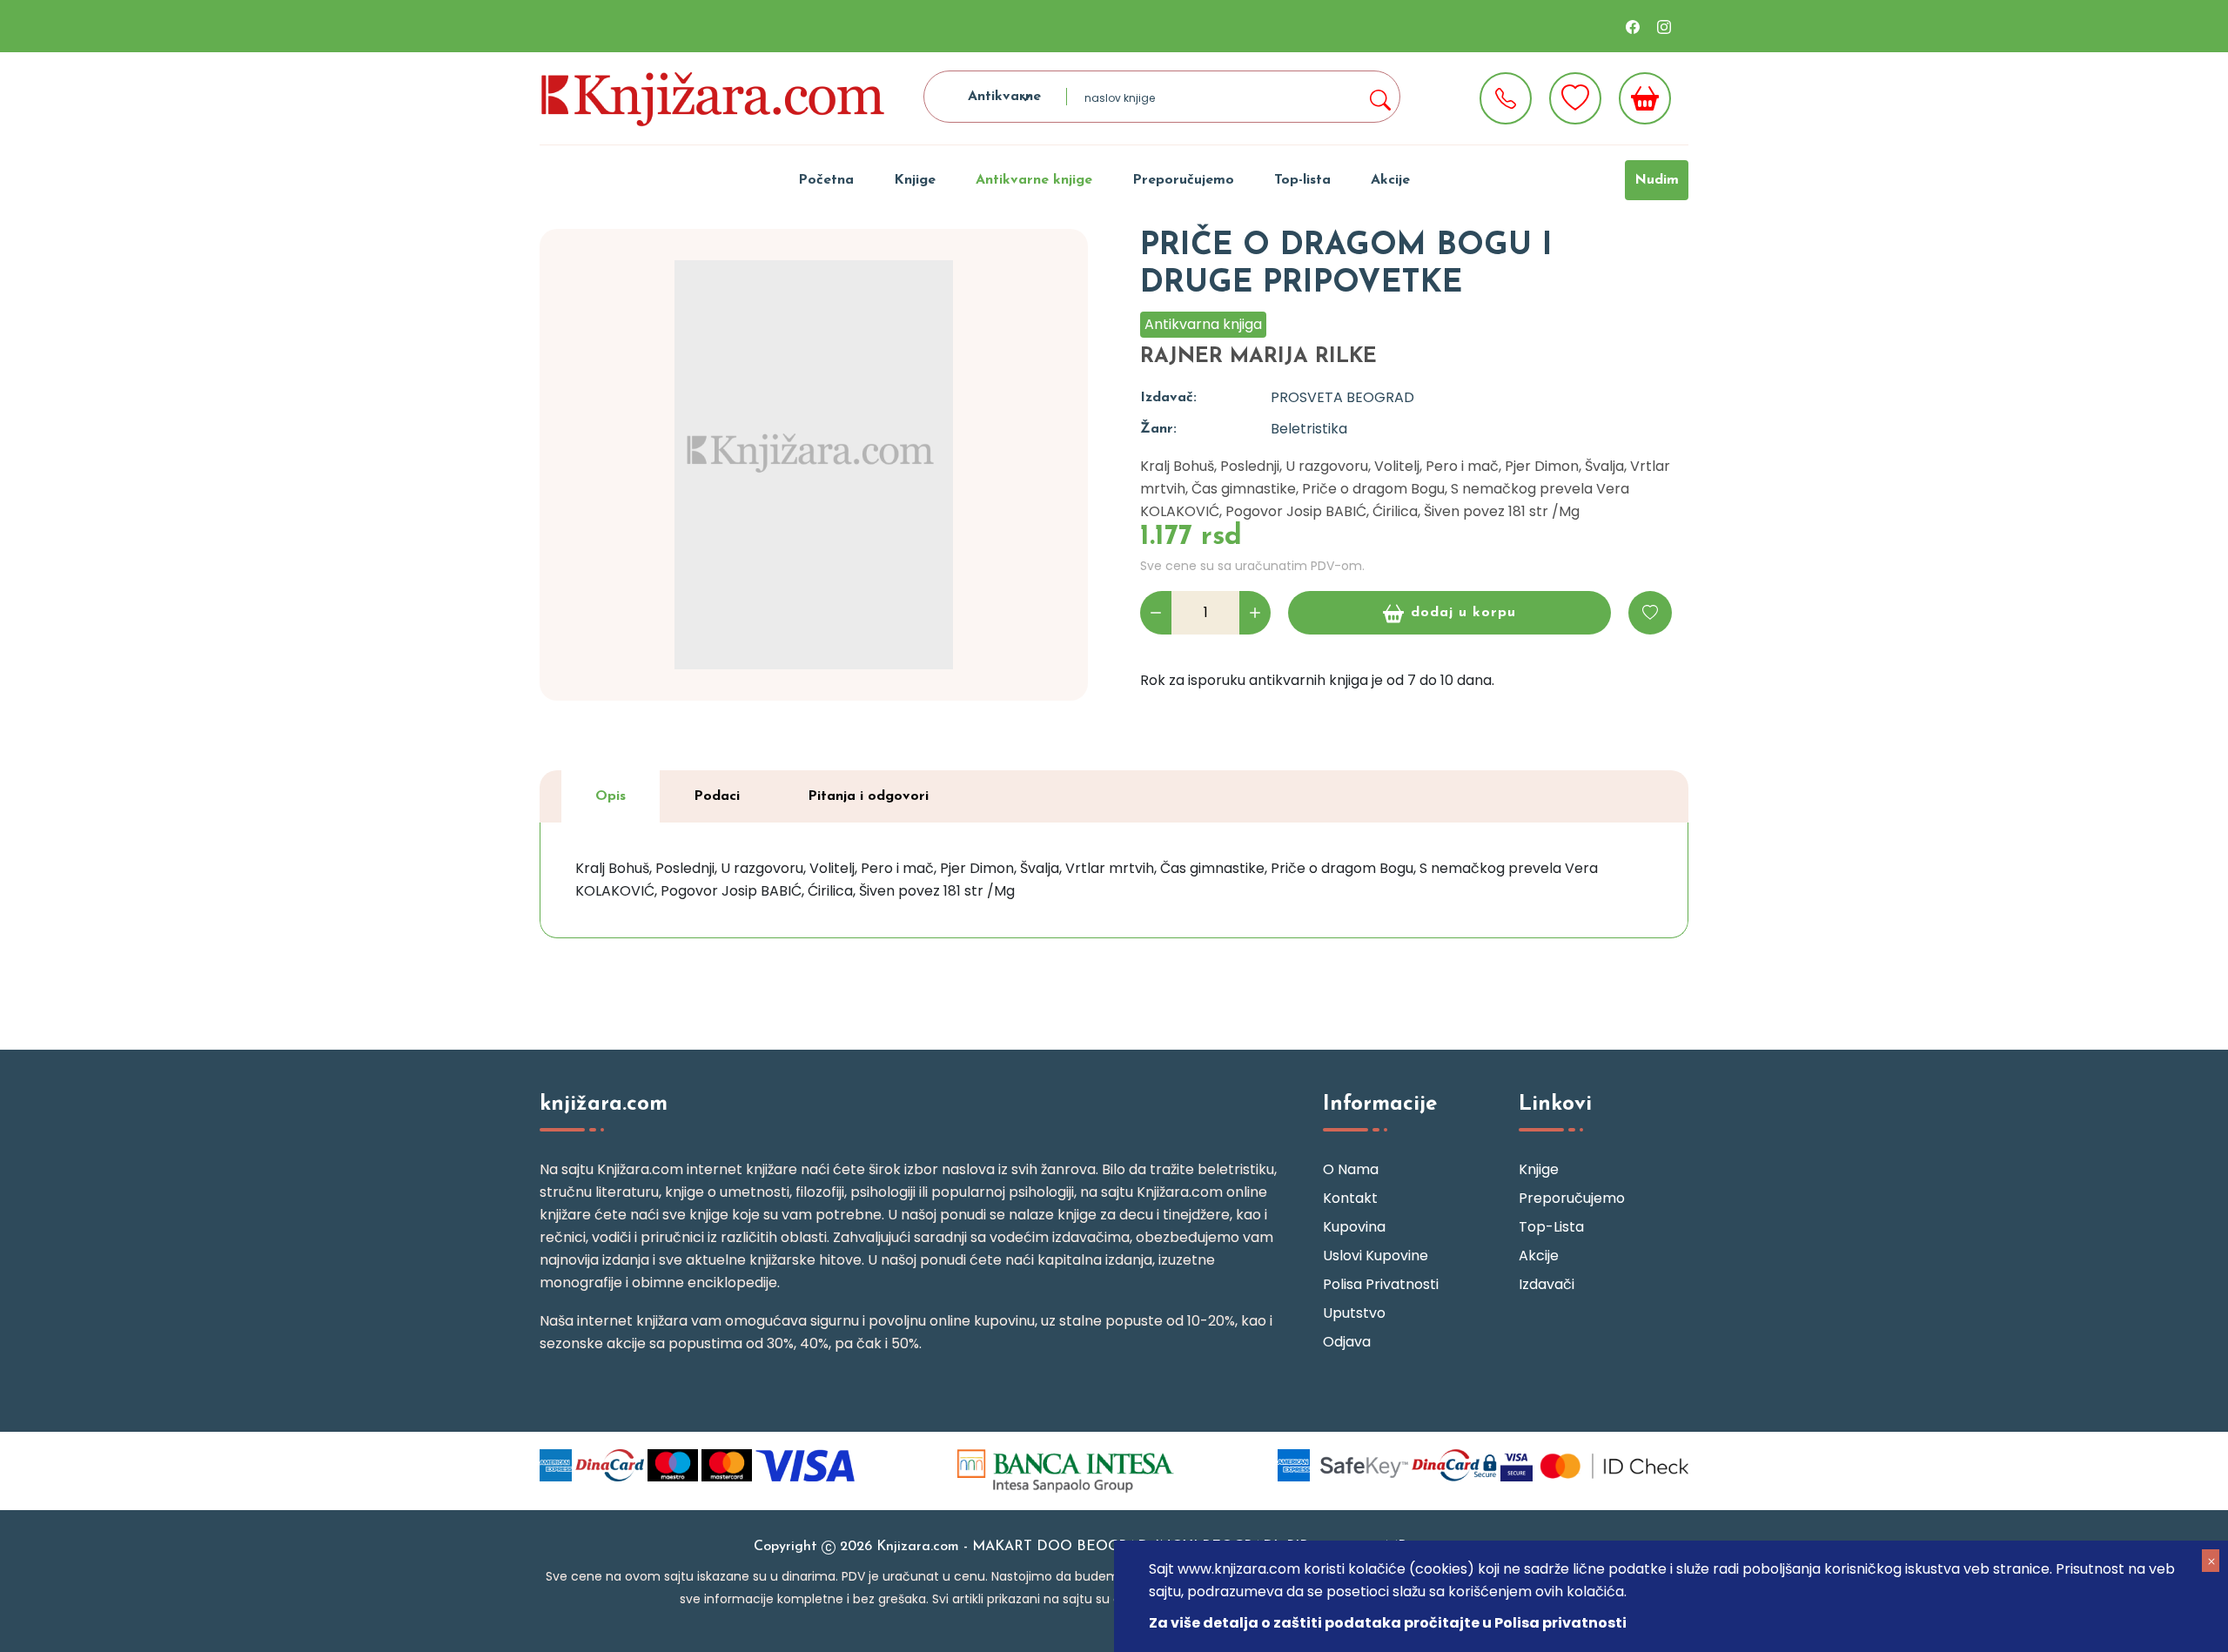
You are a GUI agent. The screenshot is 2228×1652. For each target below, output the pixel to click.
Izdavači (1547, 1284)
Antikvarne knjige (1034, 180)
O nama (1351, 1169)
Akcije (1390, 180)
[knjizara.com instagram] (1664, 26)
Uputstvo (1354, 1313)
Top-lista (1302, 180)
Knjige (915, 180)
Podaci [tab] (717, 796)
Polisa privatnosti (1381, 1284)
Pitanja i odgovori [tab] (868, 796)
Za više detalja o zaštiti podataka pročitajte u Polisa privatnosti (1388, 1623)
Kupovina (1354, 1227)
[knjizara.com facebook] (1633, 26)
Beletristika (1309, 429)
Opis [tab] (611, 796)
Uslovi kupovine (1376, 1256)
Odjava (1347, 1342)
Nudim (1657, 180)
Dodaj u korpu (1463, 613)
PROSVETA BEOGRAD (1342, 397)
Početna (826, 180)
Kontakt (1350, 1198)
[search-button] (1379, 97)
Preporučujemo (1183, 180)
